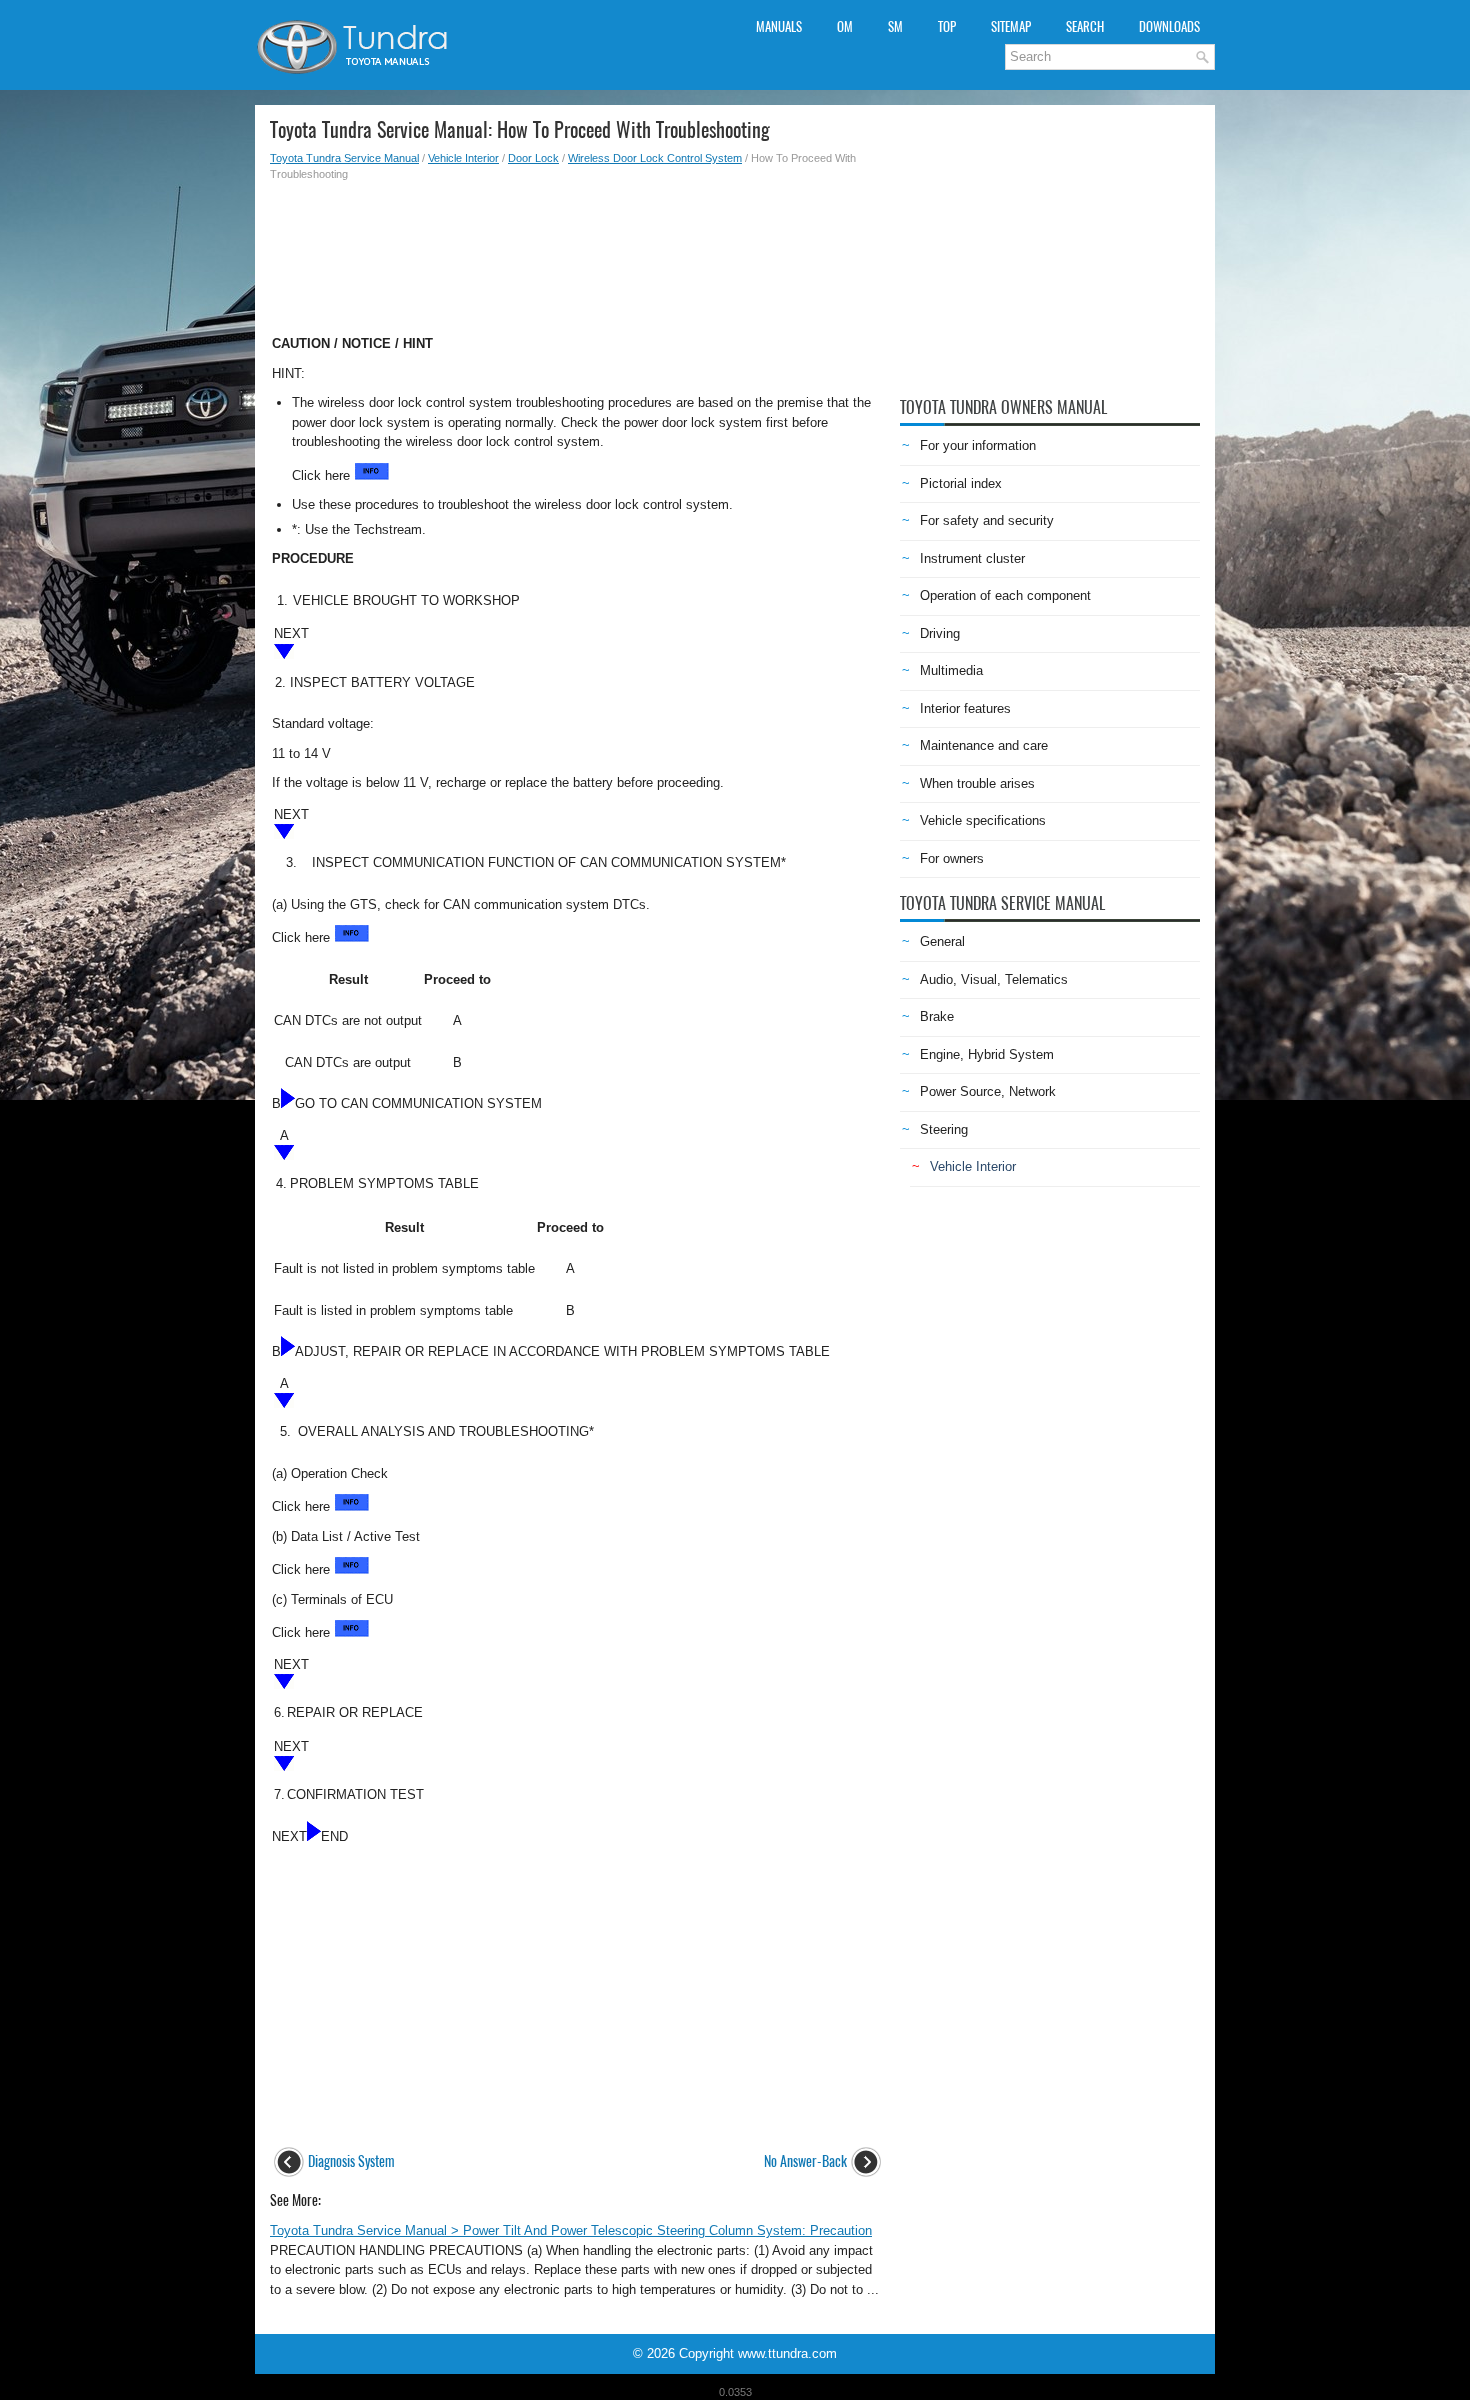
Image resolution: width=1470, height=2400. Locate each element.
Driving (940, 633)
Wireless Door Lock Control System (655, 158)
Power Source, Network (988, 1091)
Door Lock (533, 158)
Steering (944, 1129)
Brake (937, 1016)
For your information (978, 445)
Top (947, 26)
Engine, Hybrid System (987, 1054)
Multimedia (951, 670)
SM (895, 26)
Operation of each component (1005, 595)
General (942, 941)
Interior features (965, 708)
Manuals (779, 26)
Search (1085, 26)
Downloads (1169, 26)
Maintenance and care (984, 745)
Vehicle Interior (463, 158)
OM (845, 26)
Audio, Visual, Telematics (994, 979)
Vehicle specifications (983, 820)
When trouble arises (977, 783)
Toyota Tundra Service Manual (344, 158)
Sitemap (1011, 26)
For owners (952, 858)
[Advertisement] (577, 252)
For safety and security (987, 520)
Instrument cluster (972, 558)
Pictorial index (961, 483)
